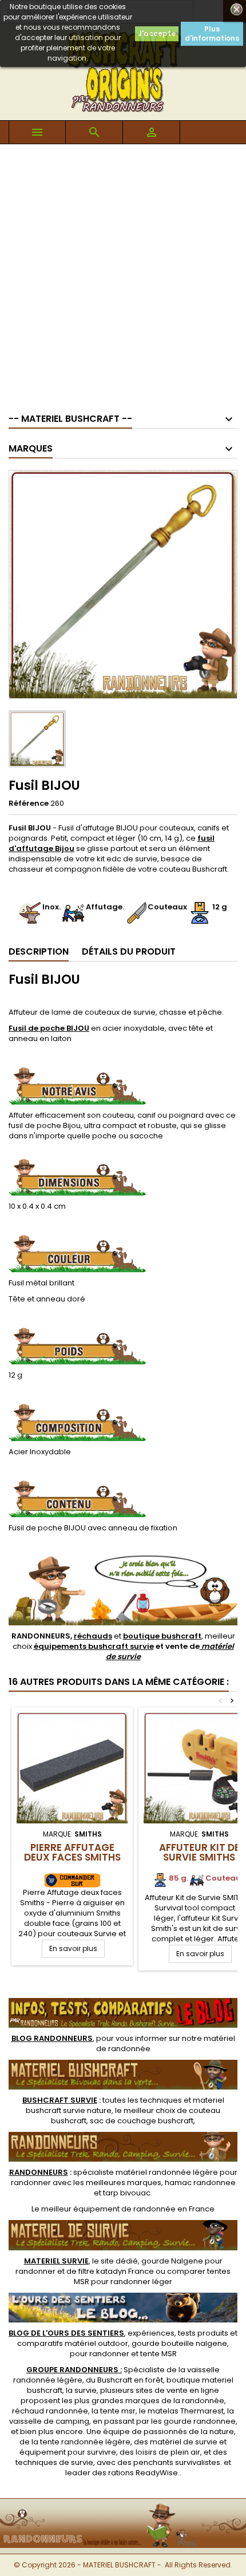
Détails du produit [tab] (129, 951)
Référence (29, 804)
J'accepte (157, 33)
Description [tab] (39, 951)
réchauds (93, 1636)
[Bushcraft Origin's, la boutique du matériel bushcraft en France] (123, 2506)
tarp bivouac (127, 2193)
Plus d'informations (212, 33)
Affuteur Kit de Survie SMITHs (199, 1852)
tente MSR (158, 2354)
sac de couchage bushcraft (142, 2121)
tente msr (118, 2411)
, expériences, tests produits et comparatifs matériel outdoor (123, 2338)
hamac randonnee (200, 2183)
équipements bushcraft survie (94, 1646)
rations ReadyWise (143, 2473)
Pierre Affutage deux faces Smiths (72, 1852)
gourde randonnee (200, 2421)
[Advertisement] (123, 273)
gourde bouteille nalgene (179, 2343)
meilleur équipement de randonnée (108, 2209)
